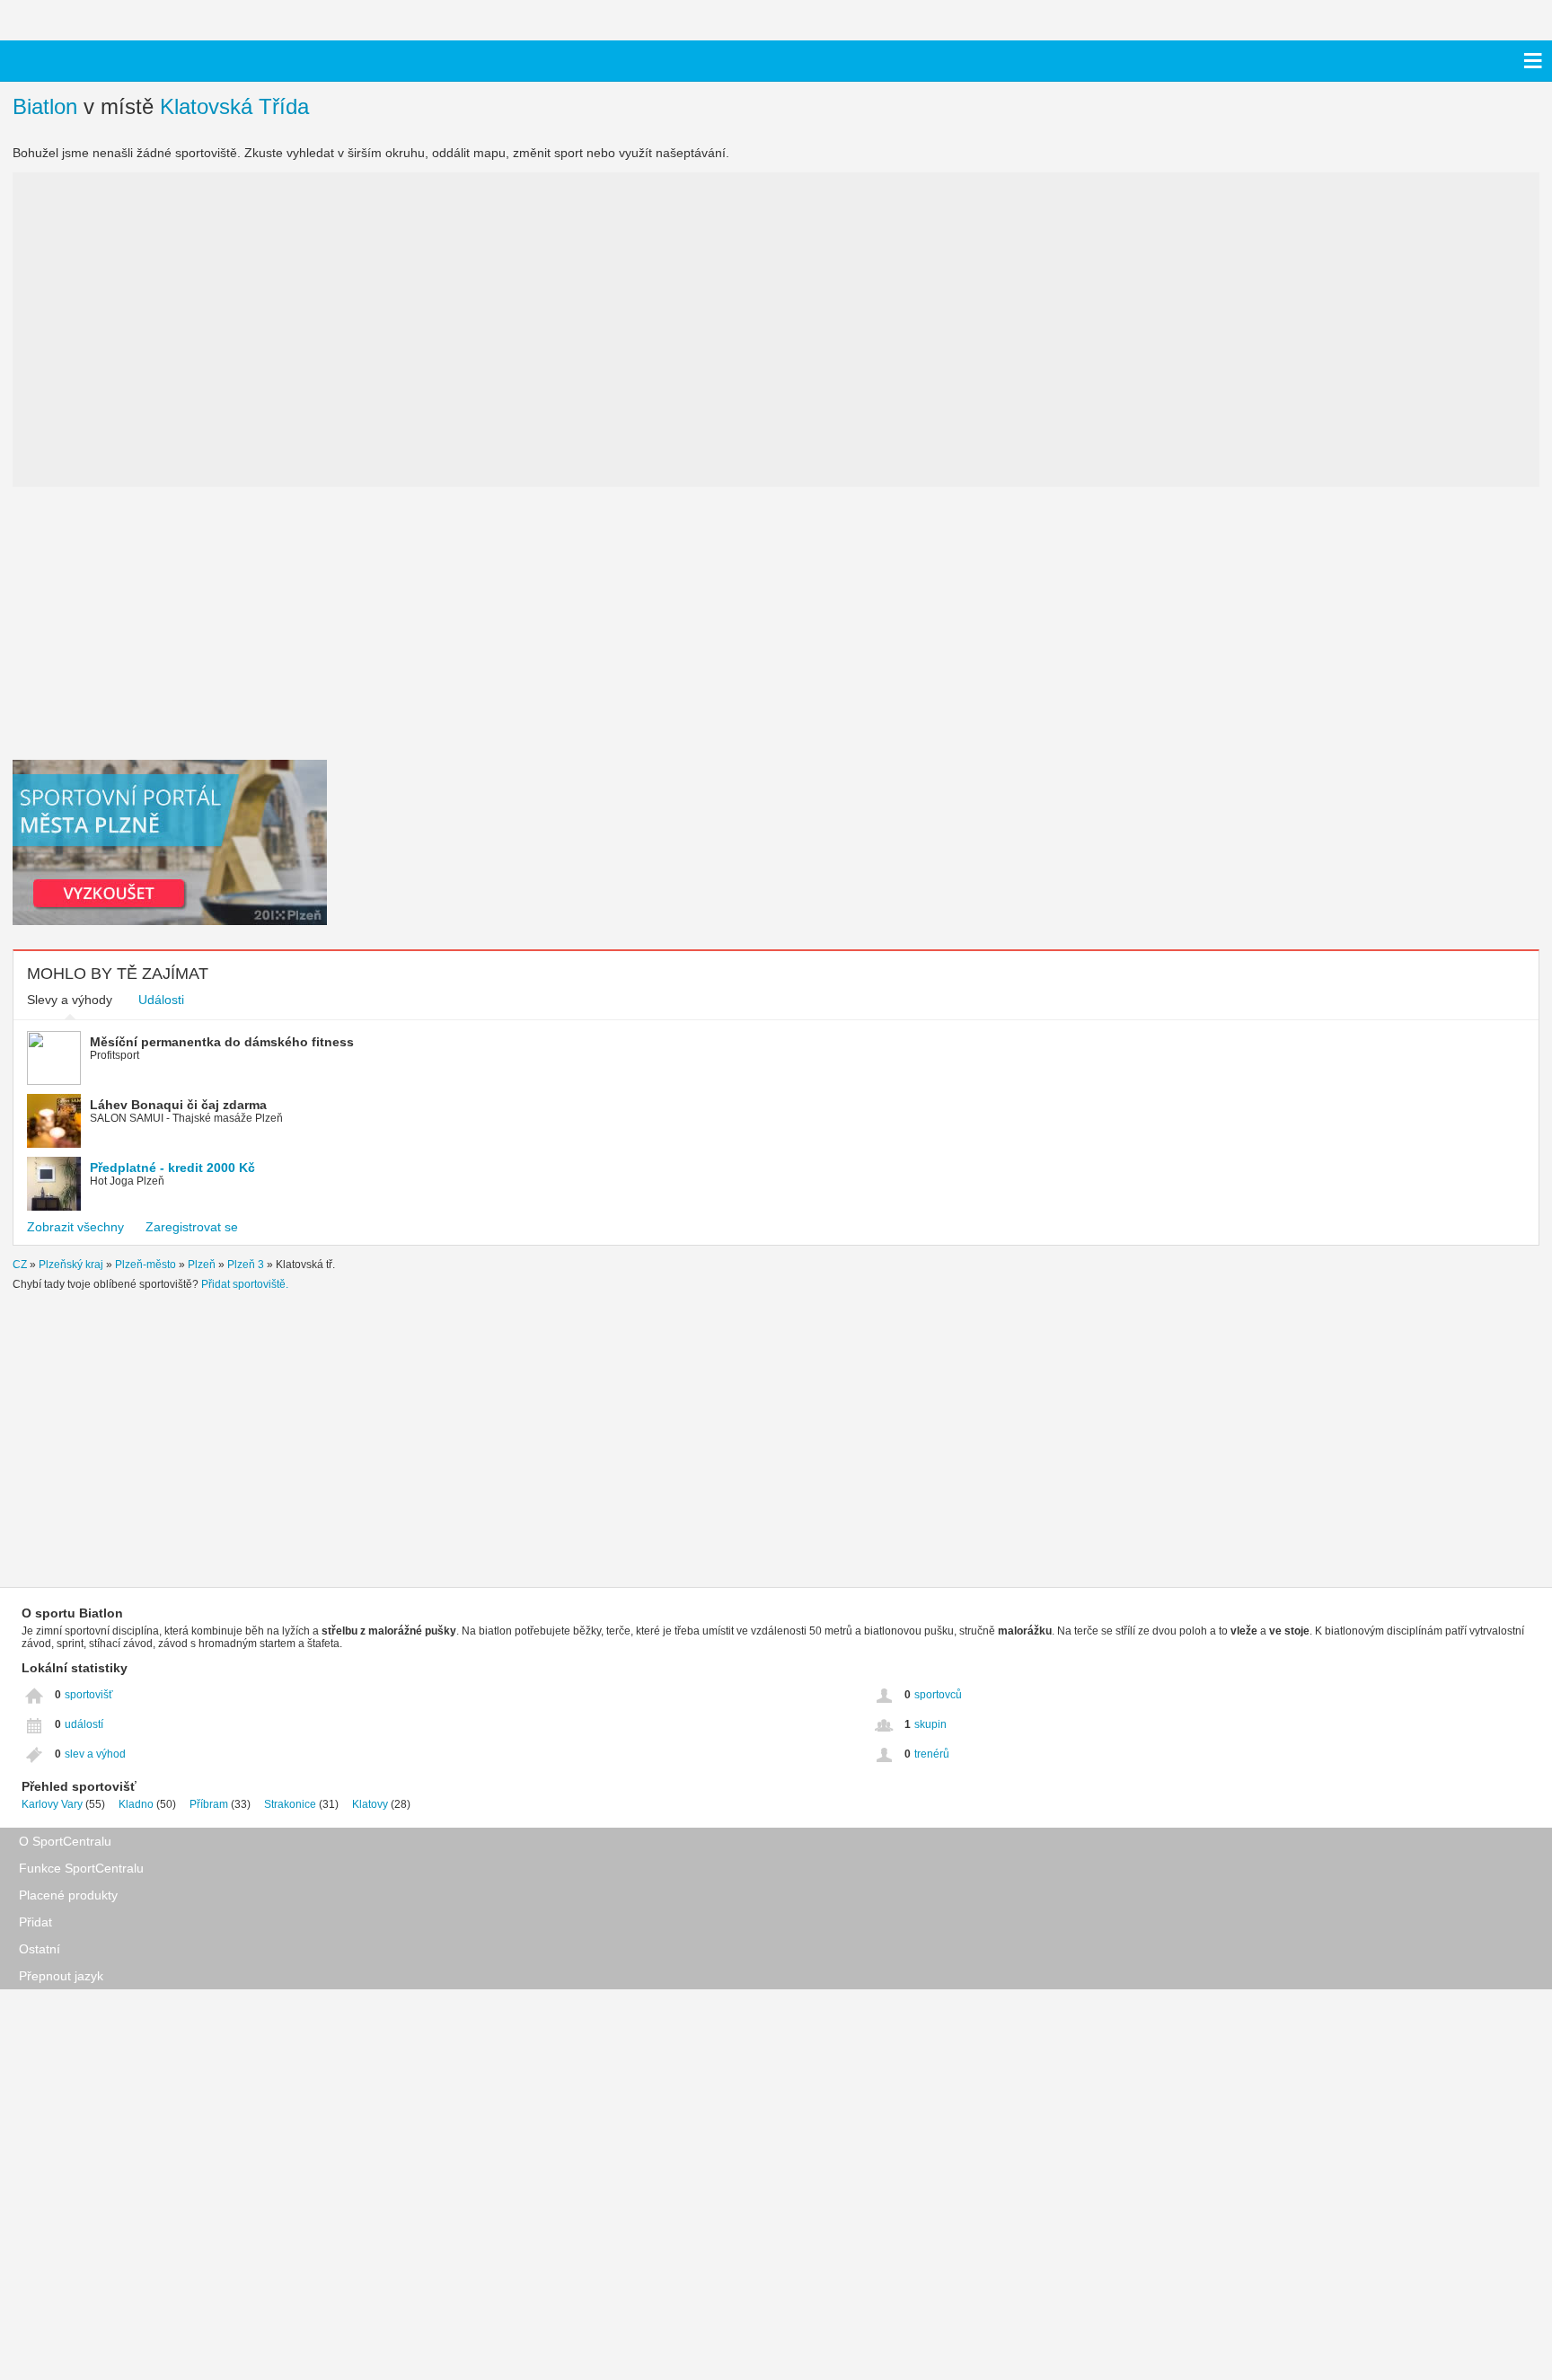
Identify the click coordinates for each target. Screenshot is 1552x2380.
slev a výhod (95, 1754)
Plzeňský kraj (71, 1265)
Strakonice (290, 1804)
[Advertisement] (170, 621)
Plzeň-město (145, 1265)
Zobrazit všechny (75, 1227)
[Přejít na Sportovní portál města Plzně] (170, 921)
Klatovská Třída (234, 106)
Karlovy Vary (52, 1804)
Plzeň (202, 1265)
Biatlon (45, 106)
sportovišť (89, 1695)
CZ (20, 1265)
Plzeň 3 (246, 1265)
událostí (84, 1724)
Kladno (136, 1804)
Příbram (209, 1804)
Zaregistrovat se (192, 1227)
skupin (930, 1724)
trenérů (932, 1754)
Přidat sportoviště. (245, 1284)
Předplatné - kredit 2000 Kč (172, 1168)
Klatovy (370, 1804)
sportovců (938, 1695)
